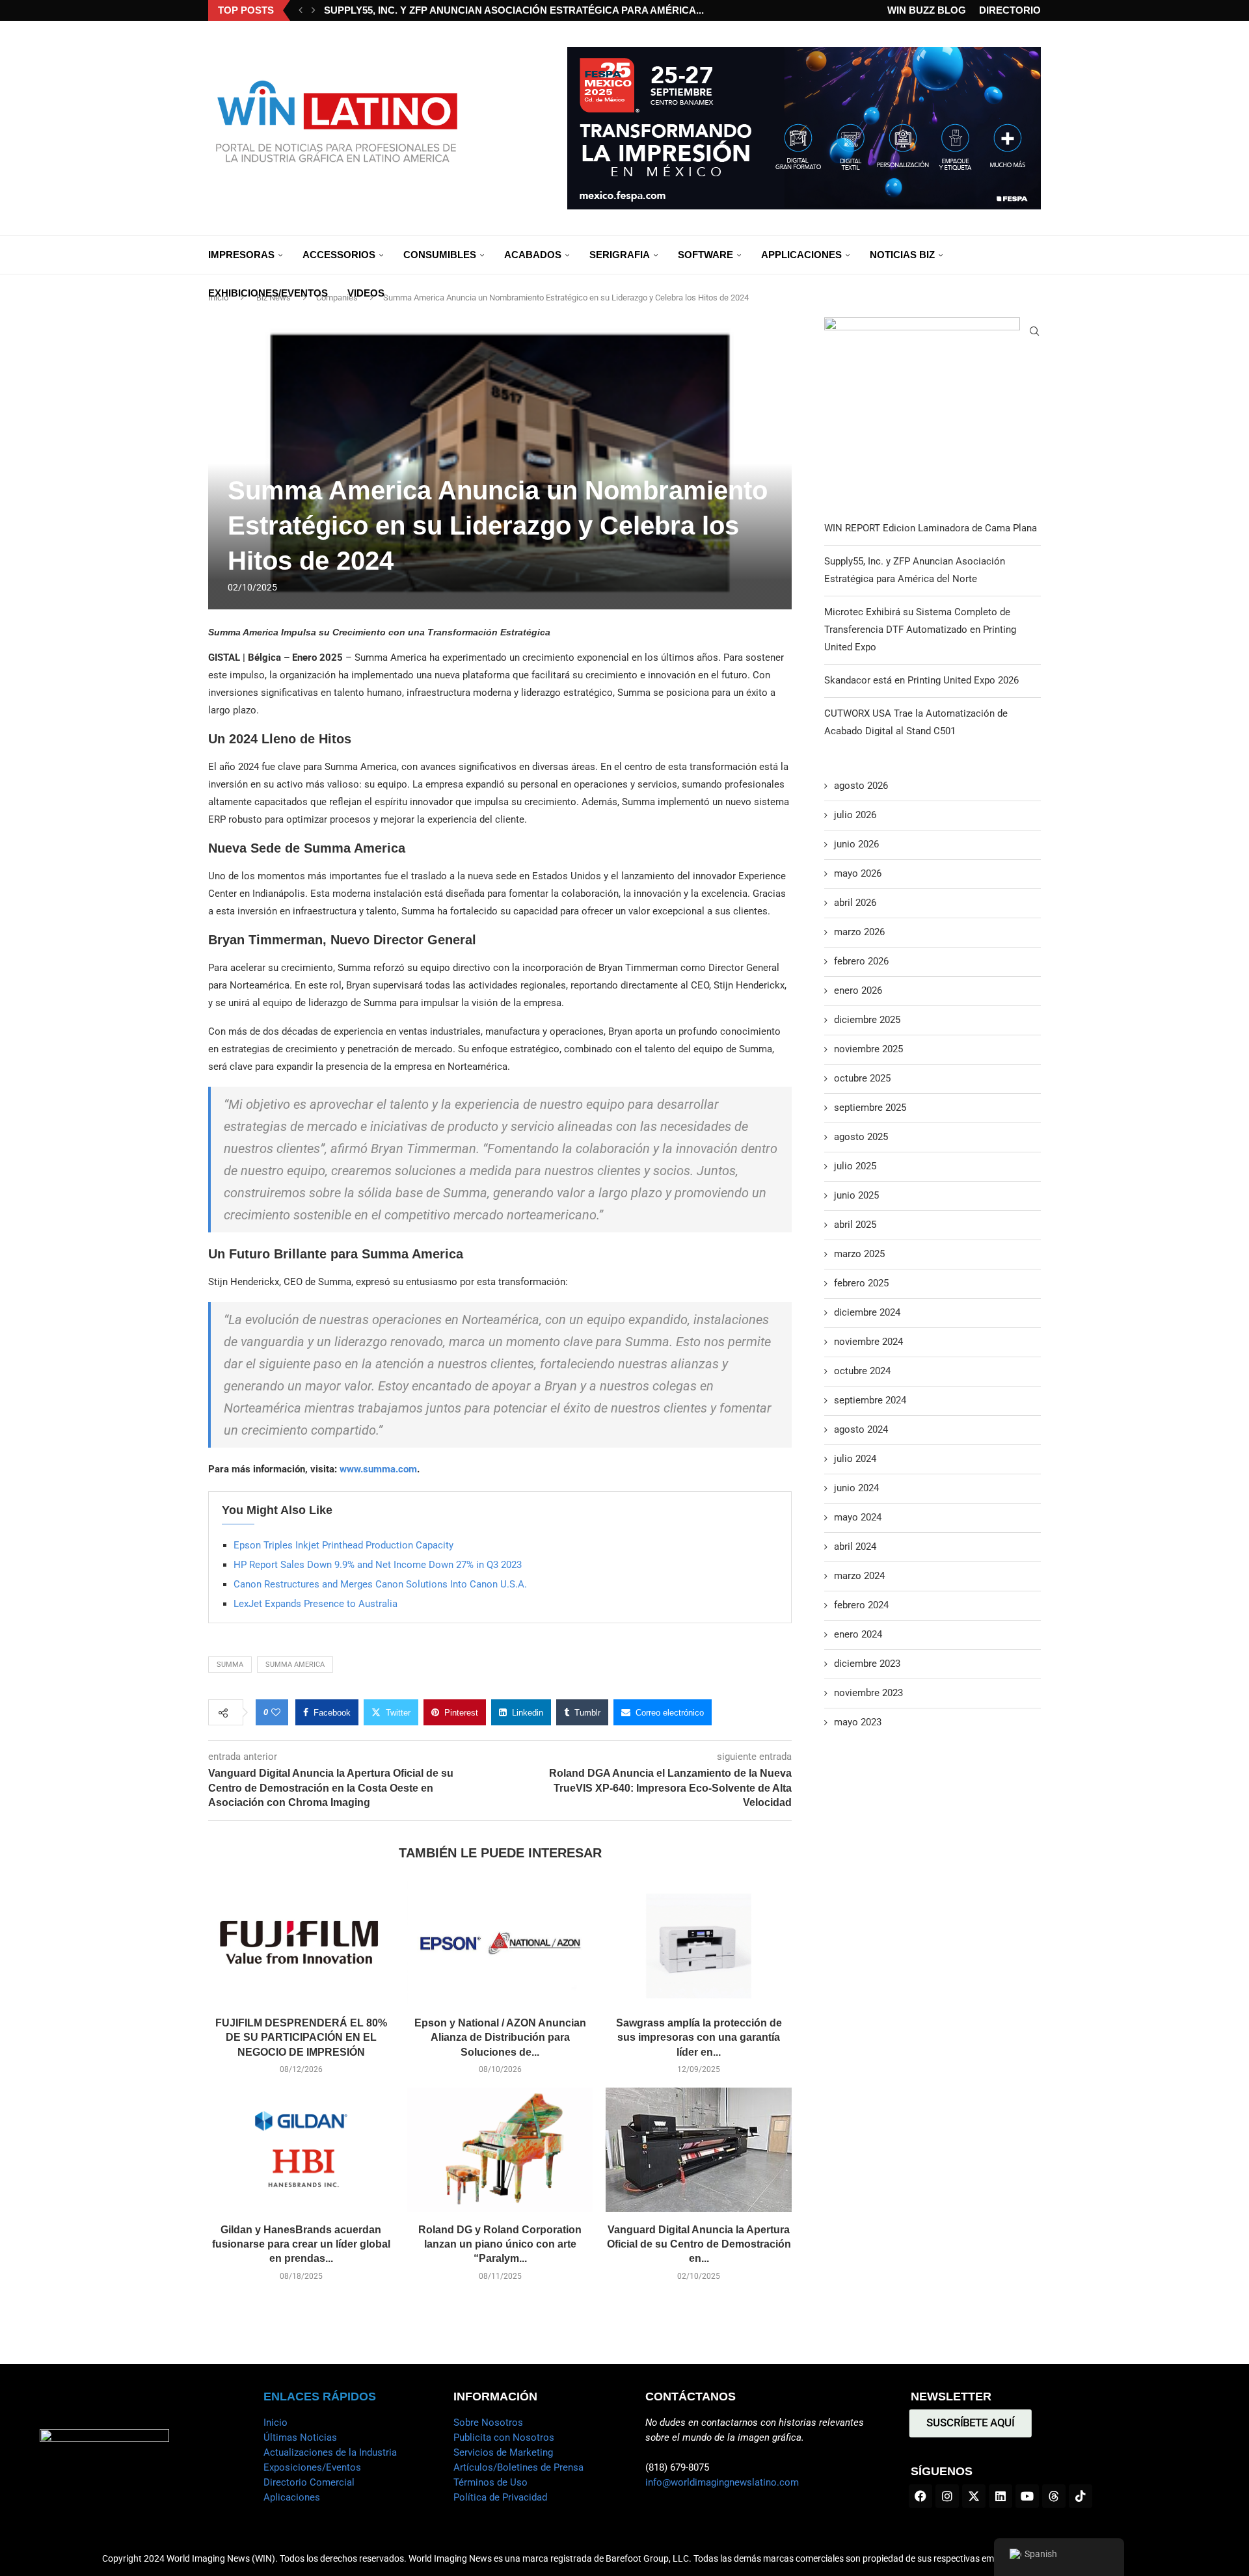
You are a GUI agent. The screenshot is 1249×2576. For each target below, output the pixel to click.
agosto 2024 (861, 1429)
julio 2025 (855, 1166)
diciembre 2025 (867, 1020)
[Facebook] (920, 2496)
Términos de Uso (490, 2482)
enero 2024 (858, 1634)
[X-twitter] (974, 2496)
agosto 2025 (861, 1137)
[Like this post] (276, 1712)
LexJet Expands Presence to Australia (316, 1604)
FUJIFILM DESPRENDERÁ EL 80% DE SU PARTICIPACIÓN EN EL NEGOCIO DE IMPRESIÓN (301, 2038)
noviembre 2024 (868, 1342)
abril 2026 (855, 903)
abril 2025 (855, 1225)
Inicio (275, 2423)
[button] (301, 10)
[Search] (1034, 331)
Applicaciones (801, 255)
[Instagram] (947, 2496)
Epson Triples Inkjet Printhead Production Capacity (343, 1545)
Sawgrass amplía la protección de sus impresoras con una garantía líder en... (699, 2038)
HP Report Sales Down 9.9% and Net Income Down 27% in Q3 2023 (378, 1565)
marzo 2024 (859, 1576)
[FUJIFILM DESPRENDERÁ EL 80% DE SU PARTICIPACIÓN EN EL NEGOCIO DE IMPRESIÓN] (301, 1943)
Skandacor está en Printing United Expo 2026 (921, 680)
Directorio (1010, 10)
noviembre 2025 (868, 1049)
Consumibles (440, 255)
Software (705, 255)
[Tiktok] (1081, 2496)
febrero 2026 (861, 961)
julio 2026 (855, 815)
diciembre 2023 (867, 1664)
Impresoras (241, 255)
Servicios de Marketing (503, 2452)
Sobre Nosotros (488, 2423)
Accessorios (339, 255)
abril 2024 (855, 1547)
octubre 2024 (862, 1371)
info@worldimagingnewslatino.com (722, 2482)
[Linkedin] (1001, 2496)
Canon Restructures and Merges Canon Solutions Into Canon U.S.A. (380, 1584)
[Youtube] (1027, 2496)
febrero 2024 (861, 1605)
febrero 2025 (861, 1283)
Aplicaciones (292, 2497)
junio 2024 (856, 1488)
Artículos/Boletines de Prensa (518, 2467)
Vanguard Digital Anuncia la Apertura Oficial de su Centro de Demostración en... (699, 2244)
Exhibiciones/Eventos (268, 293)
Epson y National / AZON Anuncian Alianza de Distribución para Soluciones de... (500, 2038)
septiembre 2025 (870, 1108)
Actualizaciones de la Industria (330, 2452)
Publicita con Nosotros (504, 2437)
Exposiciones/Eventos (312, 2467)
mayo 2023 (858, 1722)
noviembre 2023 (868, 1693)
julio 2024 (855, 1459)
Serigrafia (620, 255)
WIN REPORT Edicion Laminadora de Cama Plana (931, 528)
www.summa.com (378, 1469)
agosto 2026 (861, 786)
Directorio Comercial (309, 2482)
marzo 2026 (859, 932)
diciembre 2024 (867, 1312)
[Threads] (1054, 2496)
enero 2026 (858, 990)
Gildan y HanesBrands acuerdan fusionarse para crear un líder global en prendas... (301, 2244)
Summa (230, 1665)
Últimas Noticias (300, 2437)
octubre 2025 (862, 1078)
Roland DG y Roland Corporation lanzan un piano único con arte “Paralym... (500, 2244)
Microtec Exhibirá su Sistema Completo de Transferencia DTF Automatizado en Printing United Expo (920, 630)
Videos (366, 293)
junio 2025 (856, 1195)
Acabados (533, 255)
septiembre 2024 (870, 1400)
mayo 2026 (858, 873)
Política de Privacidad (500, 2497)
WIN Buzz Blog (927, 10)
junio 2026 (856, 844)
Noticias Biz (902, 255)
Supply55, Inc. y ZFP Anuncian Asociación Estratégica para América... (514, 10)
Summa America (295, 1665)
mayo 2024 (858, 1517)
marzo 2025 (859, 1254)
